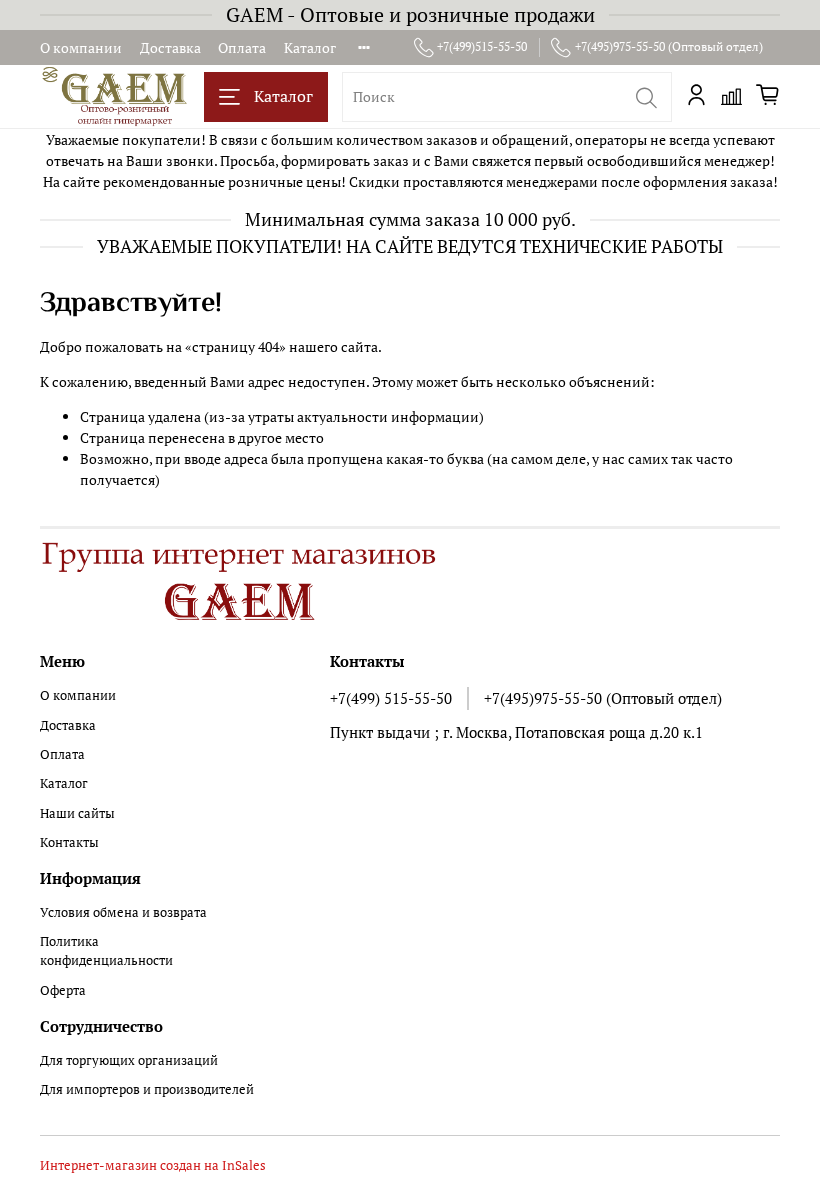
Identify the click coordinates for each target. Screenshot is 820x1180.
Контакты (69, 842)
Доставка (170, 47)
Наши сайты (77, 813)
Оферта (63, 990)
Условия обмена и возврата (123, 912)
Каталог (310, 47)
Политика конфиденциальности (106, 951)
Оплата (242, 47)
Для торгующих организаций (129, 1060)
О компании (81, 47)
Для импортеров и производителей (147, 1089)
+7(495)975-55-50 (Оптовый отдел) (669, 46)
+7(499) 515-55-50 (391, 698)
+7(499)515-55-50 (482, 46)
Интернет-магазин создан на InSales (153, 1165)
